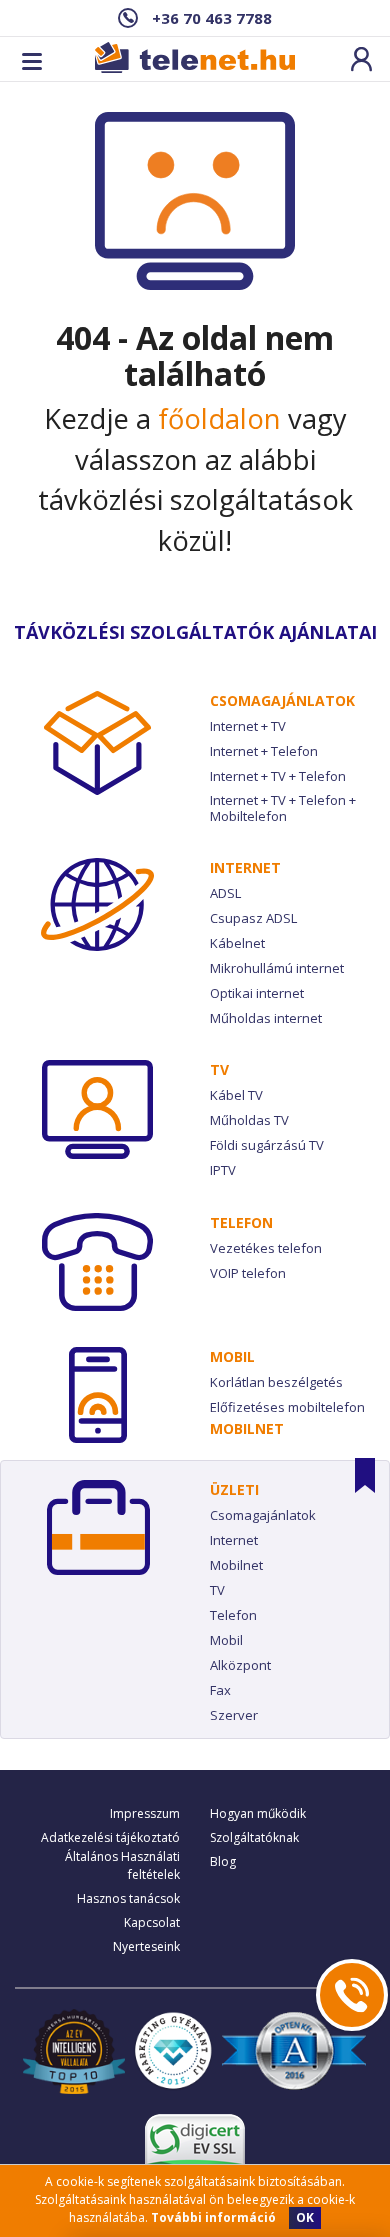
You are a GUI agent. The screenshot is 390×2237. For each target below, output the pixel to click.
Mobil (232, 1356)
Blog (223, 1861)
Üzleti (234, 1489)
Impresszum (145, 1813)
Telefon (241, 1222)
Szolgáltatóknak (254, 1837)
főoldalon (219, 418)
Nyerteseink (146, 1946)
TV (219, 1069)
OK (305, 2217)
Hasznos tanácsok (128, 1898)
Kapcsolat (152, 1922)
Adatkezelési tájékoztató (110, 1837)
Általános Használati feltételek (122, 1865)
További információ (213, 2217)
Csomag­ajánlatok (282, 700)
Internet (245, 867)
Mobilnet (247, 1428)
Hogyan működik (258, 1813)
